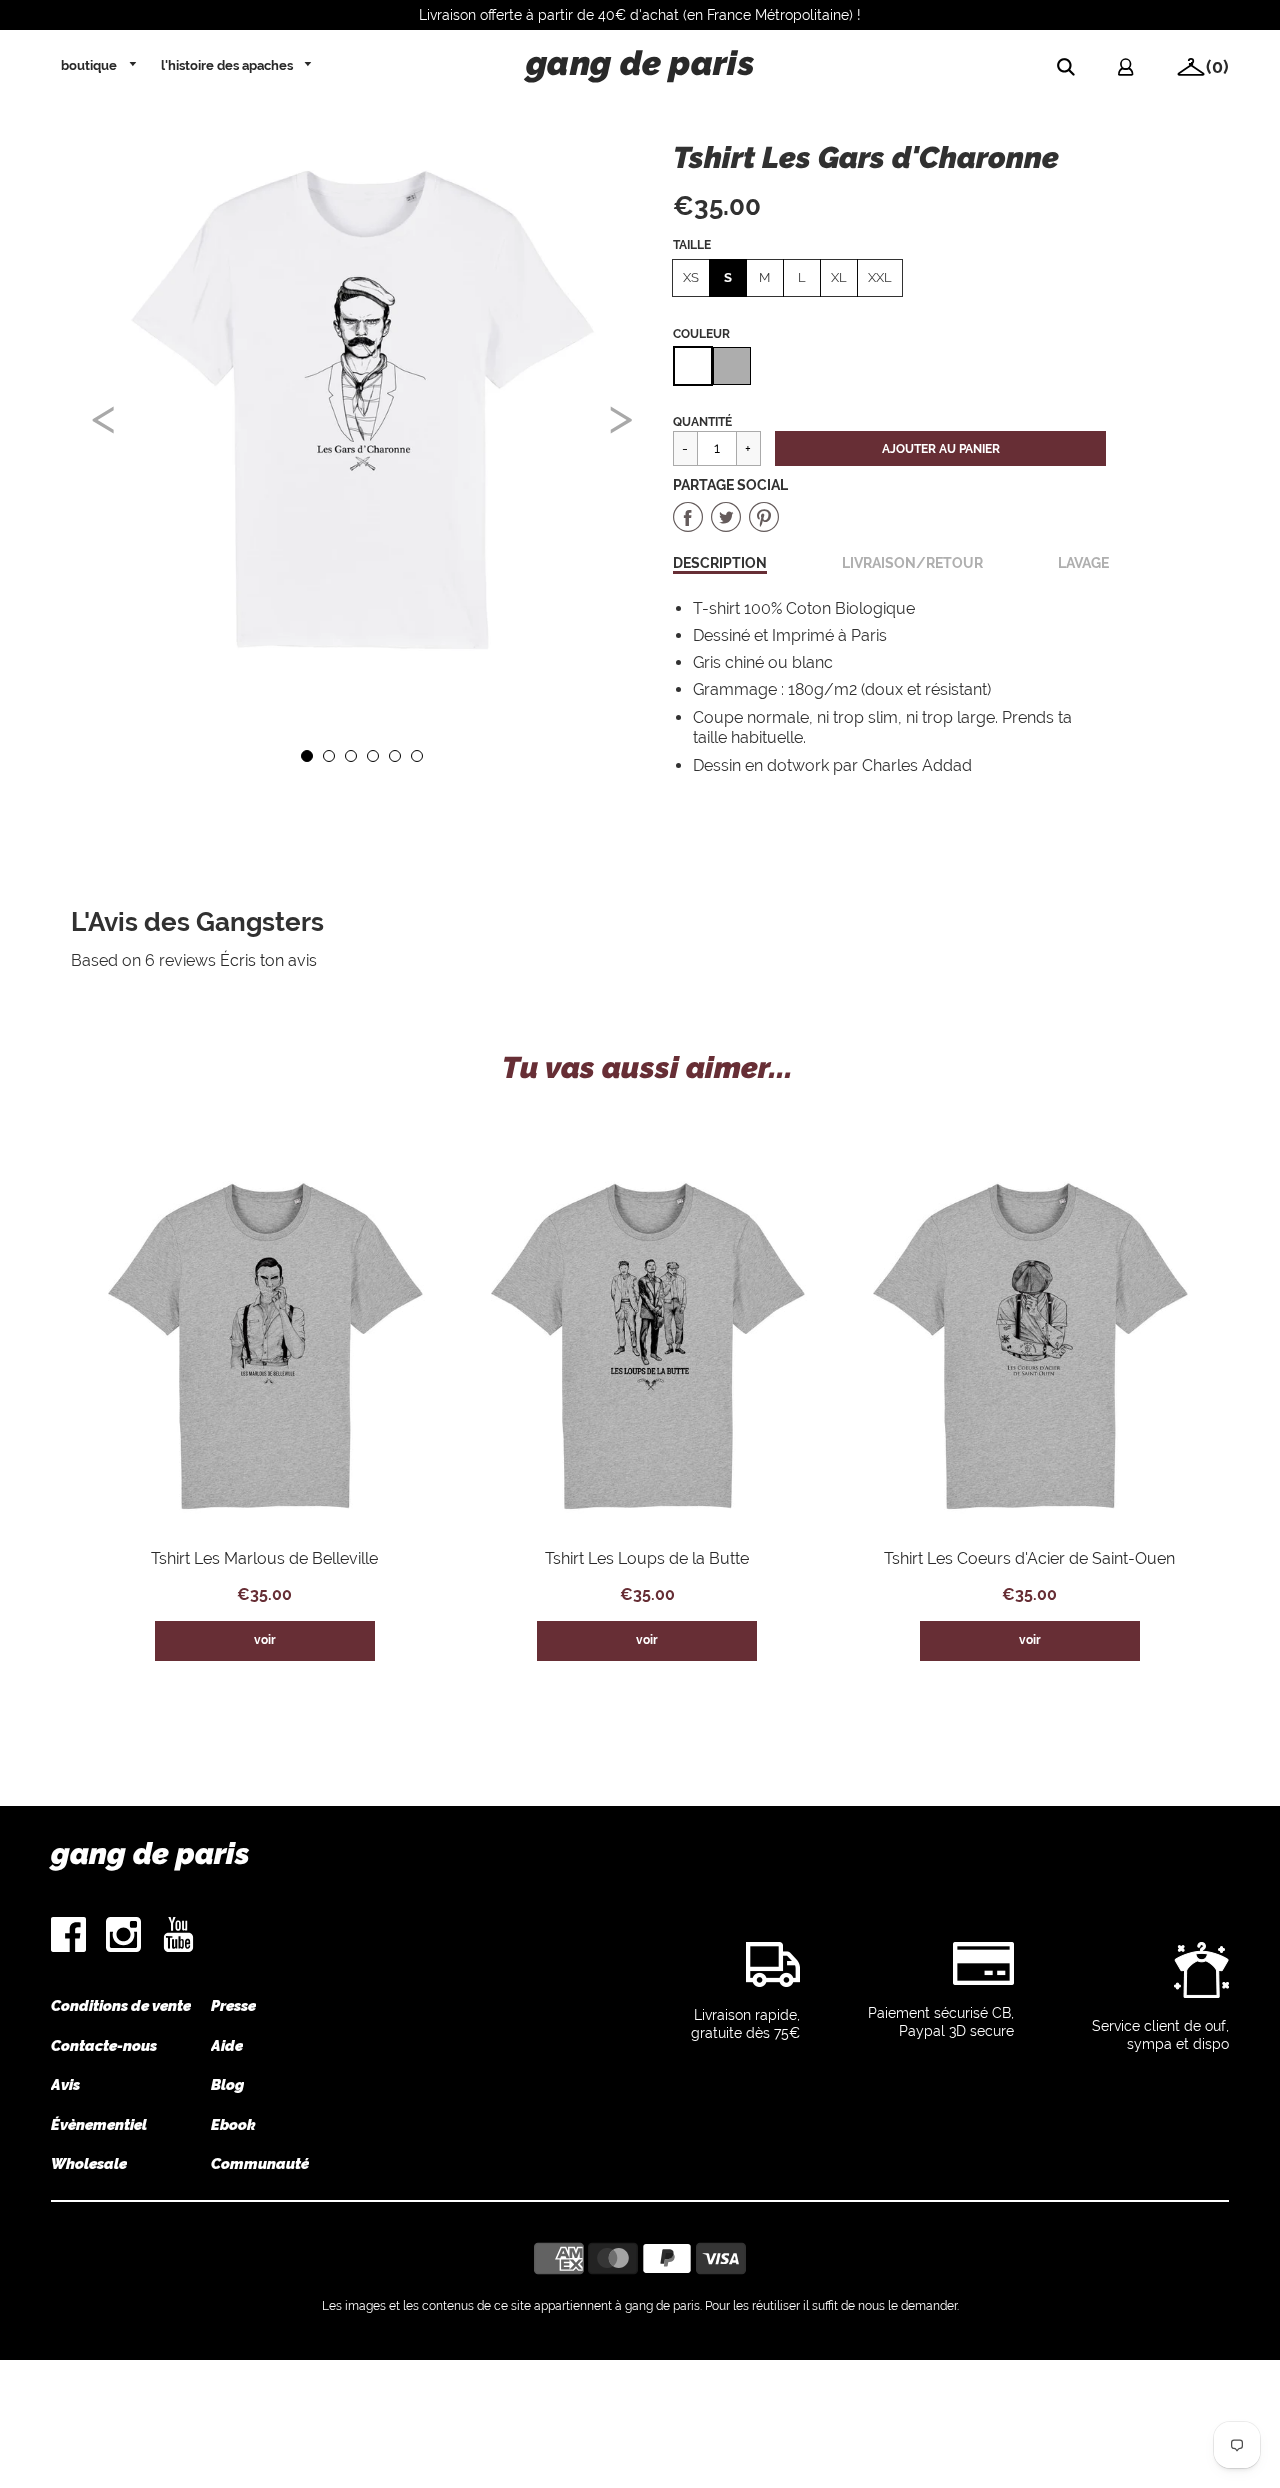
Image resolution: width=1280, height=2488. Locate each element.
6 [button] (416, 755)
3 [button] (350, 755)
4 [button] (372, 755)
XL (839, 277)
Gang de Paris (150, 1853)
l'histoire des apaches (228, 65)
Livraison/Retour (912, 562)
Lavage (1083, 562)
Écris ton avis (268, 960)
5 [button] (394, 755)
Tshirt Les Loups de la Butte (647, 1558)
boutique (90, 65)
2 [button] (328, 755)
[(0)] (1183, 70)
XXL (880, 277)
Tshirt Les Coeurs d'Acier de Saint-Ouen (1029, 1558)
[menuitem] (99, 65)
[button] (940, 448)
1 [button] (306, 755)
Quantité (702, 422)
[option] (361, 410)
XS (691, 277)
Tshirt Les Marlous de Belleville (264, 1558)
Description (720, 562)
